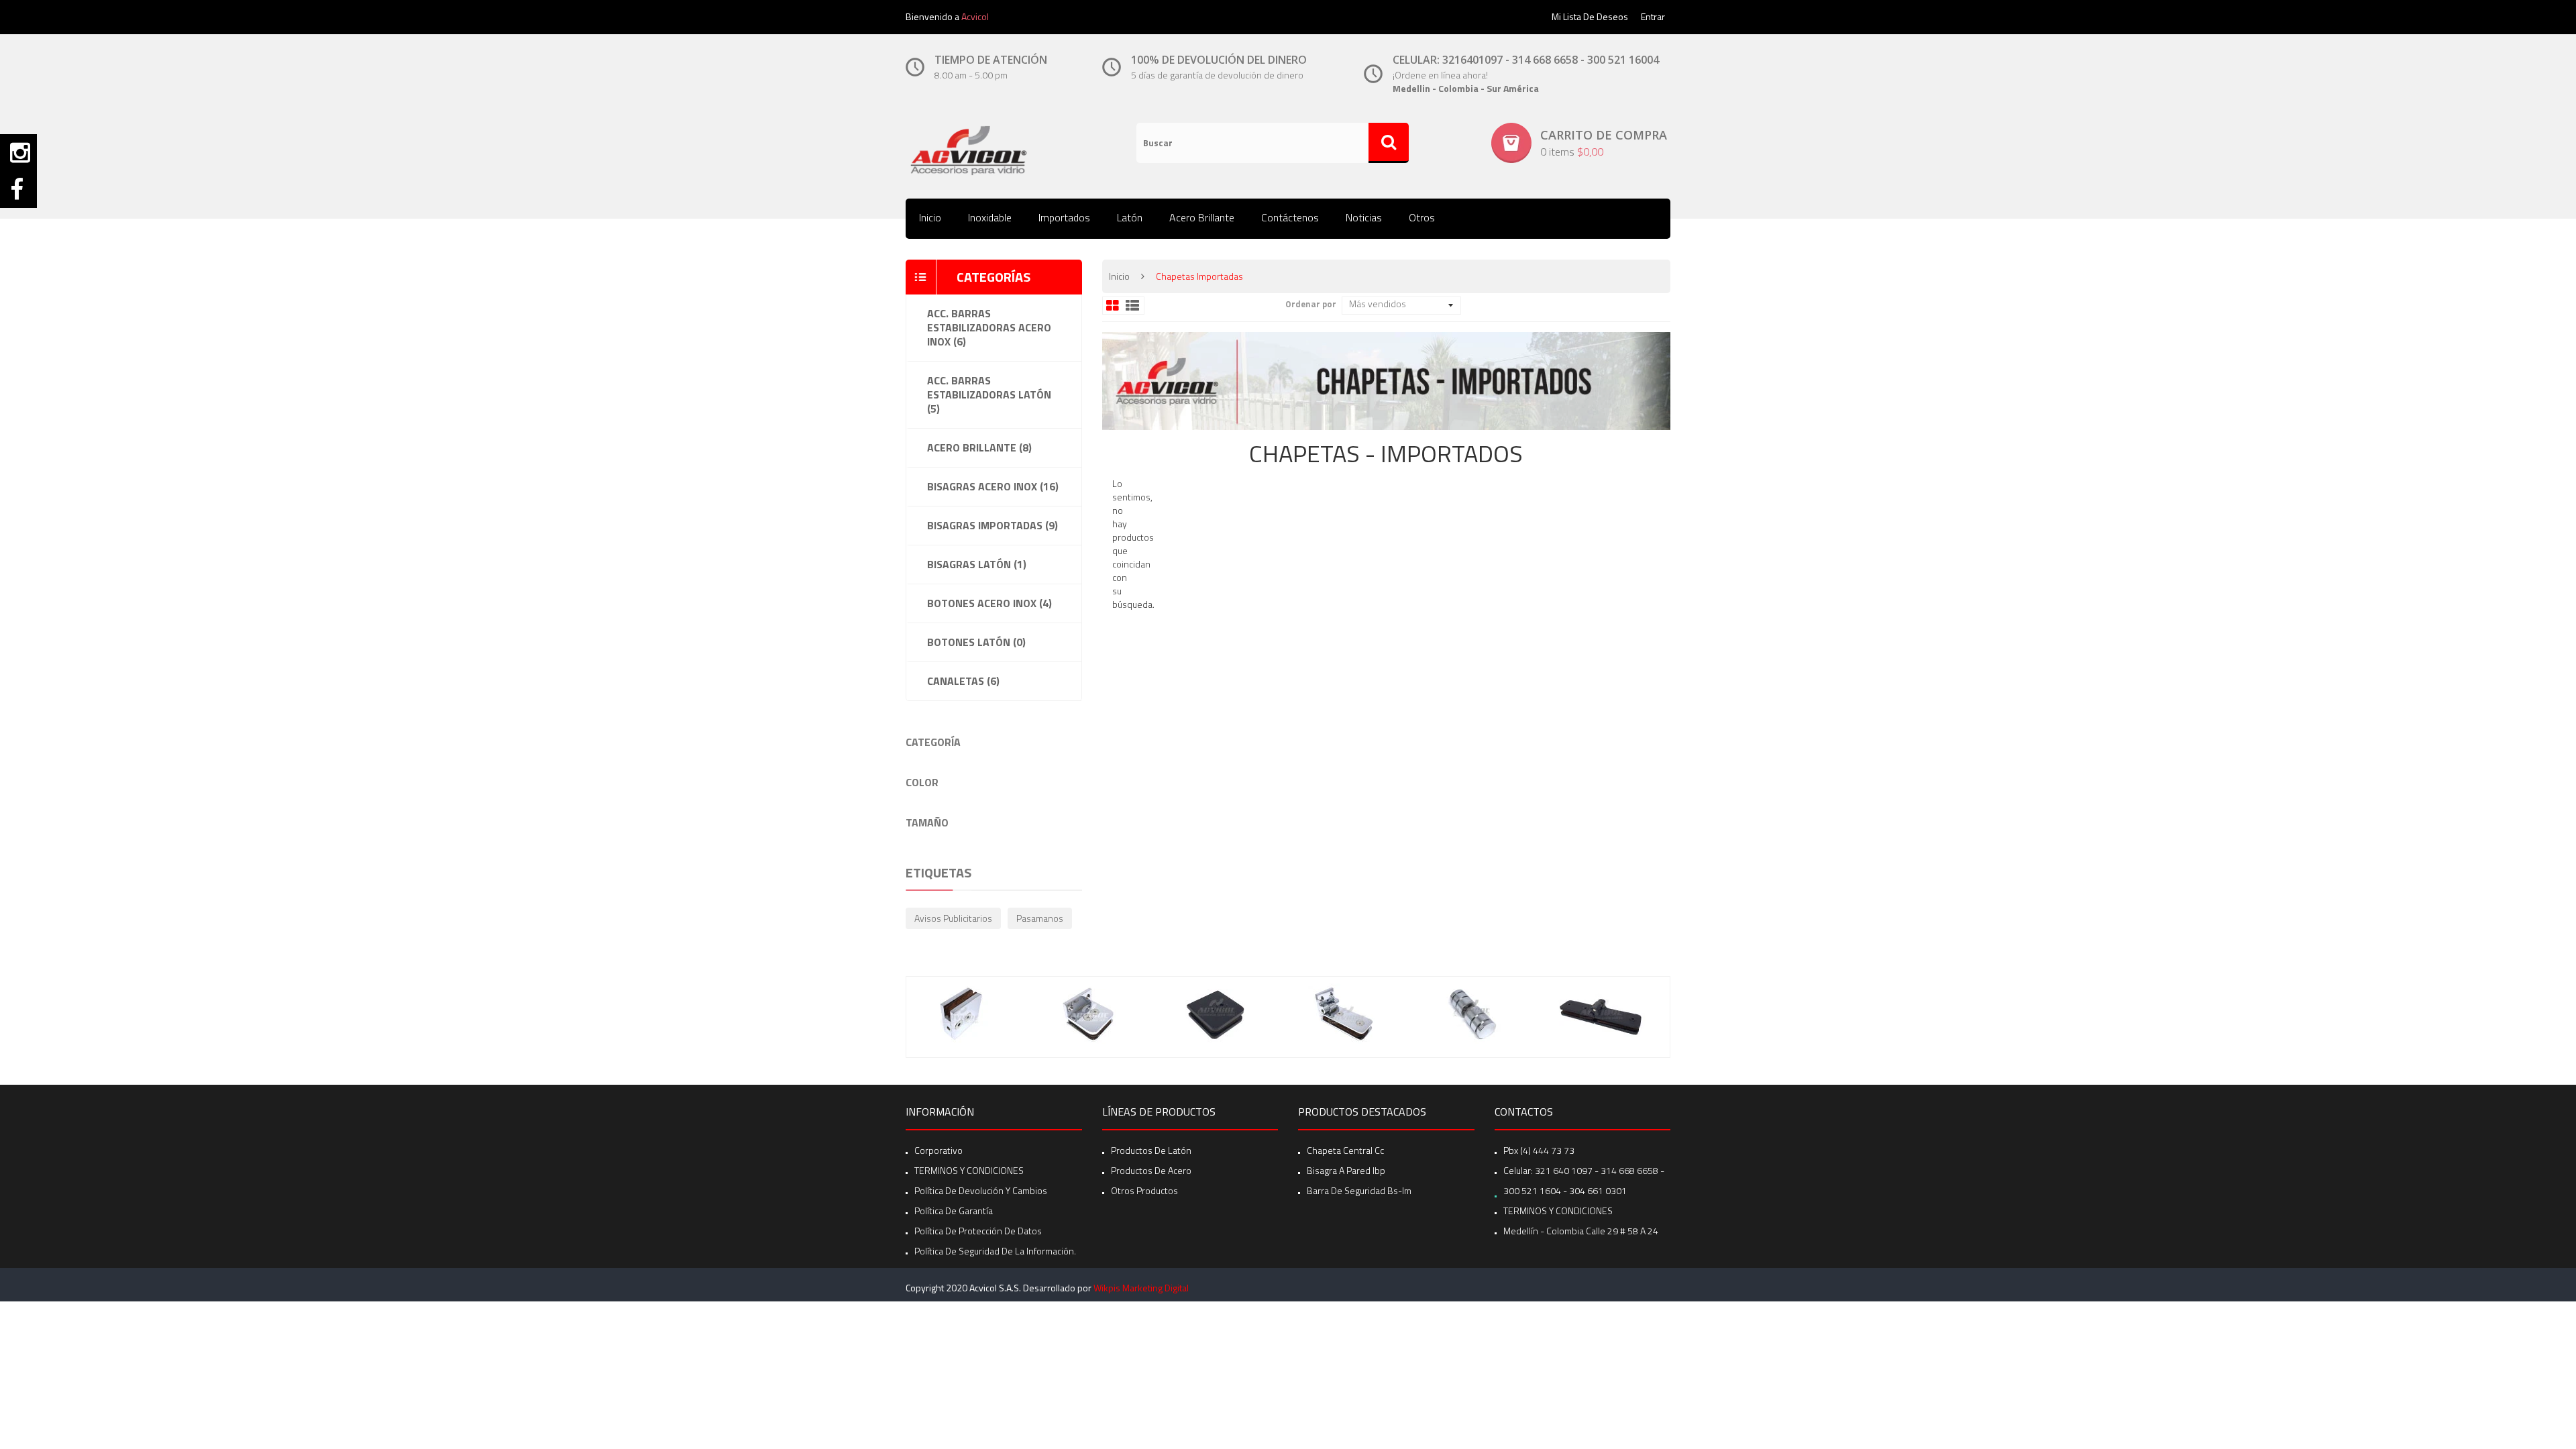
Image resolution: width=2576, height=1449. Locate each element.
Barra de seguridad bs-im (1359, 1190)
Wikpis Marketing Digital (1141, 1288)
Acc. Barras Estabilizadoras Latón (989, 394)
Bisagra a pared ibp (1346, 1170)
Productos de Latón (1151, 1150)
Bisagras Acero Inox (993, 486)
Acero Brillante (1202, 217)
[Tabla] (1113, 306)
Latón (1130, 217)
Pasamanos (1040, 918)
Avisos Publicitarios (953, 918)
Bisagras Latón (977, 564)
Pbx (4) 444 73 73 (1539, 1150)
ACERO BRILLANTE (979, 447)
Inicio (930, 217)
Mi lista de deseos (1590, 16)
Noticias (1364, 217)
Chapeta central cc (1345, 1150)
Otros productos (1144, 1190)
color (922, 782)
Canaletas (963, 681)
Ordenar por (1311, 304)
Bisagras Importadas (992, 525)
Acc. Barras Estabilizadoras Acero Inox (989, 327)
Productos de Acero (1151, 1170)
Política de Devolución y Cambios (981, 1190)
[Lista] (1132, 306)
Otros (1422, 217)
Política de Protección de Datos (978, 1231)
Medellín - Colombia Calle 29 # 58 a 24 (1581, 1231)
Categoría (933, 742)
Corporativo (938, 1150)
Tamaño (927, 822)
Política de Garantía (954, 1211)
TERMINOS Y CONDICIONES (969, 1170)
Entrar (1653, 16)
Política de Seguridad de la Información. (995, 1251)
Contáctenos (1290, 217)
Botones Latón (976, 642)
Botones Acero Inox (989, 603)
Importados (1064, 217)
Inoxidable (990, 217)
